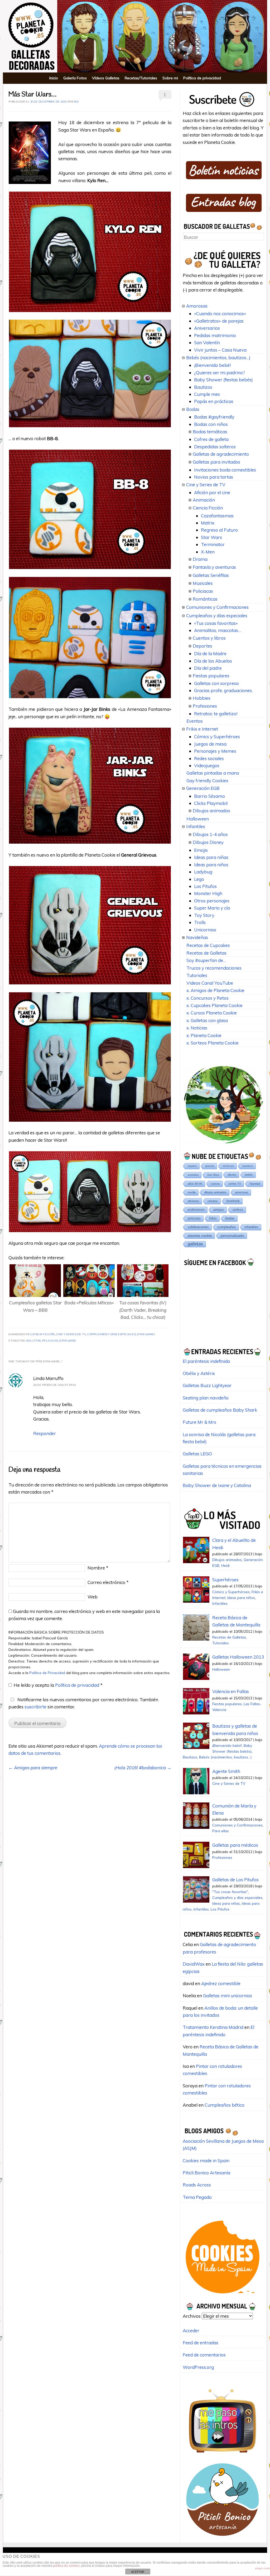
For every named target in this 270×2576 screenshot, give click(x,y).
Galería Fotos (75, 78)
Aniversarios (207, 328)
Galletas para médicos (235, 1845)
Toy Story (204, 915)
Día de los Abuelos (213, 661)
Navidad (255, 1184)
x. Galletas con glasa (207, 1020)
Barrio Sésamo (209, 796)
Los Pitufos (205, 886)
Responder (45, 1433)
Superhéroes (225, 1580)
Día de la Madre (210, 653)
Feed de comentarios (204, 2355)
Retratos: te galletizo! (216, 714)
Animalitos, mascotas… (218, 630)
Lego (199, 879)
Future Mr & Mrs (199, 1422)
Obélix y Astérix (199, 1373)
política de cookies (66, 2566)
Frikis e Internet (202, 729)
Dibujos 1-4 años (210, 834)
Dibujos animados (211, 811)
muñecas (228, 1166)
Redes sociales (209, 758)
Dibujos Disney (208, 842)
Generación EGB (203, 788)
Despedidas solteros (215, 447)
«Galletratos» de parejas (219, 321)
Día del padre (208, 668)
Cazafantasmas (217, 516)
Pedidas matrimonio (215, 335)
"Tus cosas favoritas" (230, 1892)
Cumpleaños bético (225, 2105)
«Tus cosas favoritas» (216, 623)
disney (232, 1175)
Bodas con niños (211, 424)
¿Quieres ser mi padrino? (220, 373)
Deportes (202, 646)
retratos (213, 1201)
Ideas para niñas (211, 857)
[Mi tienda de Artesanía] (223, 2537)
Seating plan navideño (206, 1398)
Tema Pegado (197, 2197)
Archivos (192, 2316)
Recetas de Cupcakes (208, 945)
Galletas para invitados (216, 462)
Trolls (200, 922)
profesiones (196, 1210)
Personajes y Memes (215, 751)
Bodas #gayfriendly (214, 417)
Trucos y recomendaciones (214, 968)
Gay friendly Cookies (207, 781)
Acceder (191, 2330)
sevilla (192, 1192)
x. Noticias (197, 1028)
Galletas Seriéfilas (211, 575)
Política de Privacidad (48, 1673)
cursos (215, 1184)
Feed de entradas (201, 2343)
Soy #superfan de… (206, 960)
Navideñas (197, 937)
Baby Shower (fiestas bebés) (223, 380)
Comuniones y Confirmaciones (217, 607)
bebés (249, 1175)
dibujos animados (215, 1192)
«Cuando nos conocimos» (220, 314)
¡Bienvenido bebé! (212, 365)
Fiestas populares (211, 676)
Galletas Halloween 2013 (238, 1657)
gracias (210, 1166)
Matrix (208, 523)
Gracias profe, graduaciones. (223, 690)
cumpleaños (227, 1227)
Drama (200, 559)
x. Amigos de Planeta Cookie (215, 990)
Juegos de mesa (210, 744)
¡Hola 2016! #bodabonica (143, 1768)
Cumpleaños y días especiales (112, 1335)
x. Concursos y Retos (208, 998)
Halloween (198, 819)
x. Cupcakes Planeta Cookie (214, 1005)
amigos (219, 1210)
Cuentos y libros (209, 638)
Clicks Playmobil (211, 803)
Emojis (201, 850)
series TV (235, 1184)
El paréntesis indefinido (206, 1361)
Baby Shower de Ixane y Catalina (217, 1485)
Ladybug (203, 872)
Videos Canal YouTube (210, 983)
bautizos (248, 1166)
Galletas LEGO (197, 1454)
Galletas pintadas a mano (213, 773)
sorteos (238, 1210)
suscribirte (35, 1707)
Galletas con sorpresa (216, 683)
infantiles (252, 1227)
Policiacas (203, 591)
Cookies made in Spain (206, 2161)
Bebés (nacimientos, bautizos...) (225, 1757)
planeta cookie (200, 1236)
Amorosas (197, 306)
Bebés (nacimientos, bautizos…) (218, 358)
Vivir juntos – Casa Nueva (220, 350)
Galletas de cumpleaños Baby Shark (220, 1410)
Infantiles (196, 826)
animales (193, 1175)
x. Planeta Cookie (204, 1035)
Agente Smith (226, 1771)
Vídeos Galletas (106, 78)
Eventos (195, 721)
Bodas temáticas (210, 432)
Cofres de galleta (211, 439)
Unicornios (205, 930)
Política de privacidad (202, 78)
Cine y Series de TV (71, 1335)
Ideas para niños (211, 865)
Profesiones (205, 706)
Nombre (98, 1568)
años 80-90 (195, 1184)
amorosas (242, 1192)
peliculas (50, 1341)
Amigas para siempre (33, 1768)
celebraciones (198, 1227)
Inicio (54, 78)
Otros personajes (212, 901)
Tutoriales (197, 975)
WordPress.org (198, 2367)
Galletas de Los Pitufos (235, 1880)
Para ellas (221, 1831)
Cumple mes (207, 394)
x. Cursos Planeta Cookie (212, 1013)
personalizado (232, 1236)
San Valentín (207, 342)
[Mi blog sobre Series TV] (223, 2455)
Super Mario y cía (212, 908)
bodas (230, 1218)
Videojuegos (207, 765)
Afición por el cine (212, 492)
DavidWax (194, 1964)
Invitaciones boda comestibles (225, 470)
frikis (213, 1218)
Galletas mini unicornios (228, 1996)
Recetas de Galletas (206, 953)
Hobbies (202, 698)
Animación (204, 500)
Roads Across (197, 2185)
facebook (233, 1201)
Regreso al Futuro (219, 530)
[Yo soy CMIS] (223, 2295)
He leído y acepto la (58, 1685)
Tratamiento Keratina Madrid (213, 2027)
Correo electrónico (108, 1582)
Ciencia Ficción (43, 1335)
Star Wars (145, 1335)
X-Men (208, 552)
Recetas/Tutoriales (141, 78)
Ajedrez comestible (221, 1983)
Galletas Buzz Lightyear (207, 1385)
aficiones (193, 1201)
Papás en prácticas (214, 401)
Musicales (203, 583)
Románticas (205, 599)
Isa (76, 102)
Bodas (193, 409)
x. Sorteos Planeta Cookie (213, 1043)
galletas (33, 1341)
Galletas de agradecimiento (221, 454)
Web (93, 1597)
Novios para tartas (214, 477)
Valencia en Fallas (231, 1691)
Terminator (213, 544)
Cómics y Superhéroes (217, 737)
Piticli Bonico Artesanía (206, 2173)
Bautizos (203, 387)
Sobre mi (170, 78)
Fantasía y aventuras (214, 567)
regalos (192, 1166)
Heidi (225, 1565)
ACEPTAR (138, 2572)
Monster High (208, 893)
